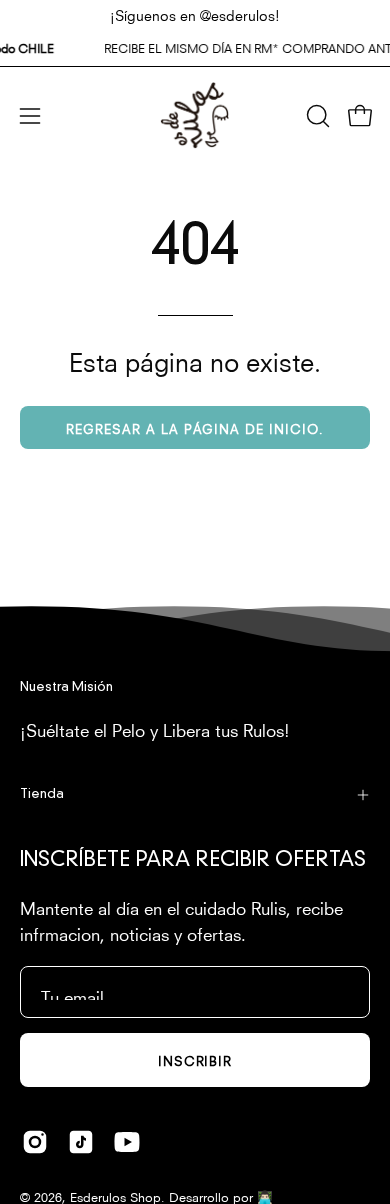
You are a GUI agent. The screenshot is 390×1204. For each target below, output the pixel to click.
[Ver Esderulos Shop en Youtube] (127, 1142)
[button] (316, 116)
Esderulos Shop (115, 1196)
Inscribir (195, 1059)
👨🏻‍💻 (265, 1196)
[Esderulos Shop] (195, 115)
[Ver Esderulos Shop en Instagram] (35, 1142)
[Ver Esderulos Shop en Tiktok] (81, 1142)
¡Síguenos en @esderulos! (195, 14)
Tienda (42, 794)
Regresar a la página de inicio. (195, 427)
